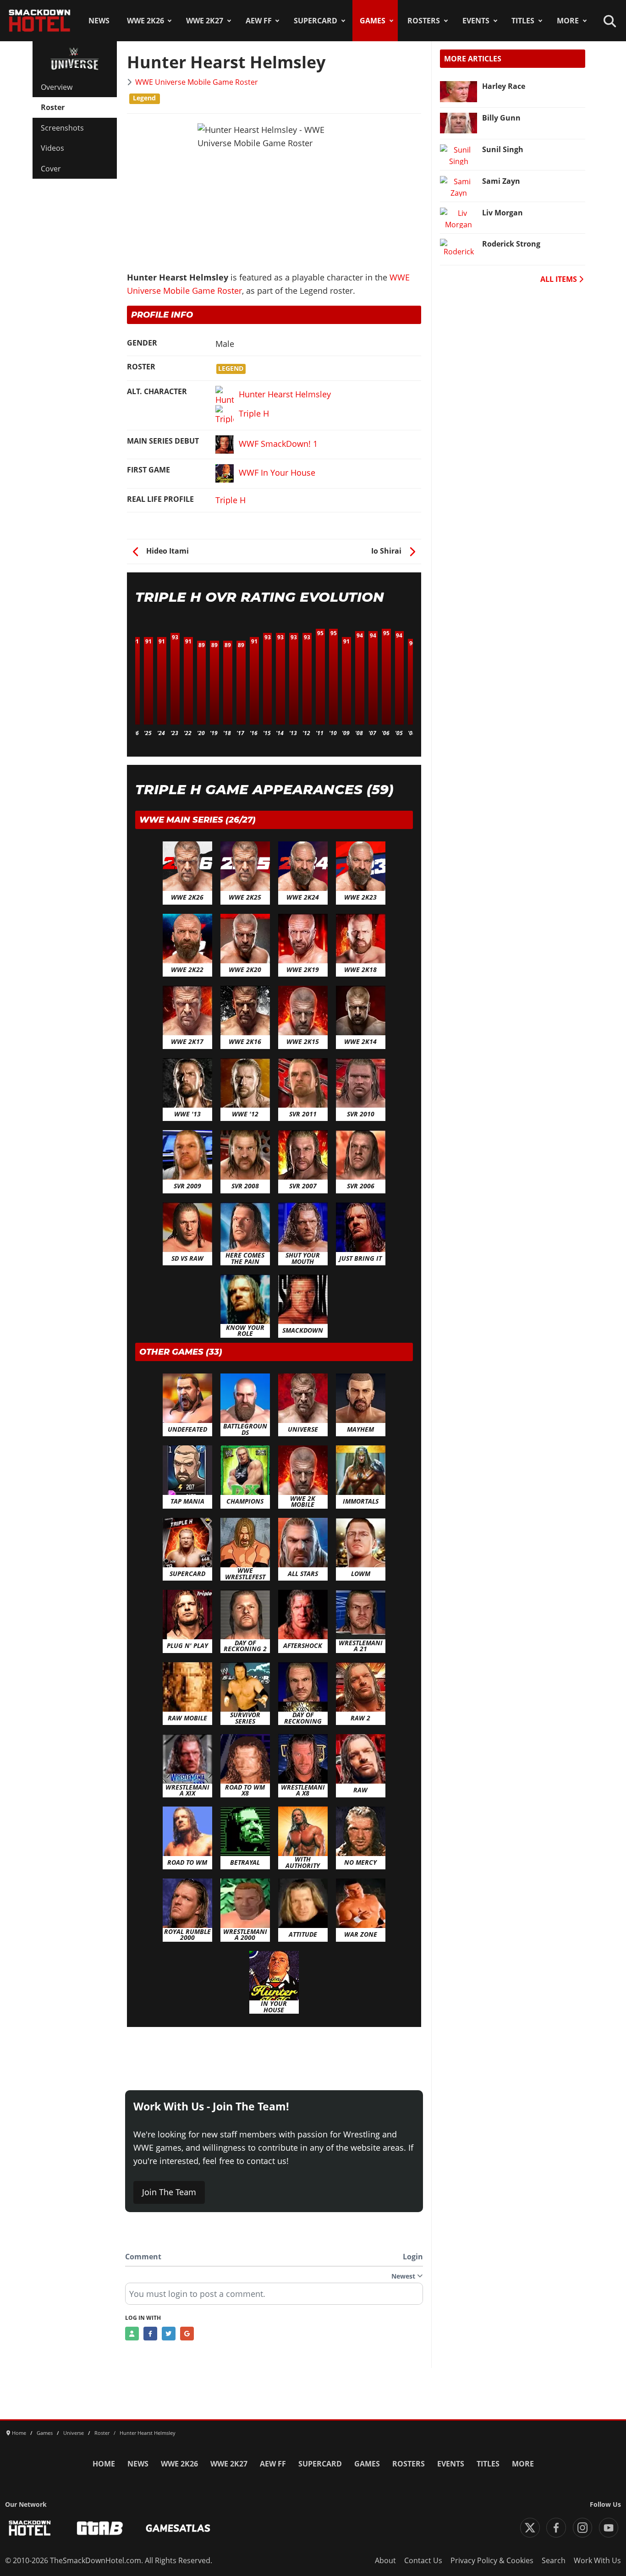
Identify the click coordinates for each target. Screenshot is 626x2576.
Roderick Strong (511, 244)
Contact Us (423, 2560)
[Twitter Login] (169, 2334)
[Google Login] (187, 2334)
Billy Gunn (501, 118)
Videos (52, 148)
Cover (51, 169)
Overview (57, 87)
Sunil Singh (503, 149)
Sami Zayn (501, 181)
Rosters (424, 21)
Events (476, 21)
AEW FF (259, 21)
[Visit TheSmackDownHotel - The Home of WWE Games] (30, 2528)
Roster (53, 107)
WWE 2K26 (146, 21)
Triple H (231, 500)
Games (373, 21)
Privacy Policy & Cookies (492, 2560)
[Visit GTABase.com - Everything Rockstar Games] (100, 2528)
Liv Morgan (502, 213)
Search (554, 2560)
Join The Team (169, 2192)
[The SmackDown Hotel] (40, 21)
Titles (523, 21)
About (385, 2560)
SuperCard (316, 21)
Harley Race (504, 86)
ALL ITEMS (560, 279)
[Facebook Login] (150, 2334)
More (568, 21)
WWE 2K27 (205, 21)
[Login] (132, 2334)
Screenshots (62, 128)
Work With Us (597, 2560)
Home (104, 2464)
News (99, 21)
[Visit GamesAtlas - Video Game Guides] (178, 2528)
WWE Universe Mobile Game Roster (197, 82)
